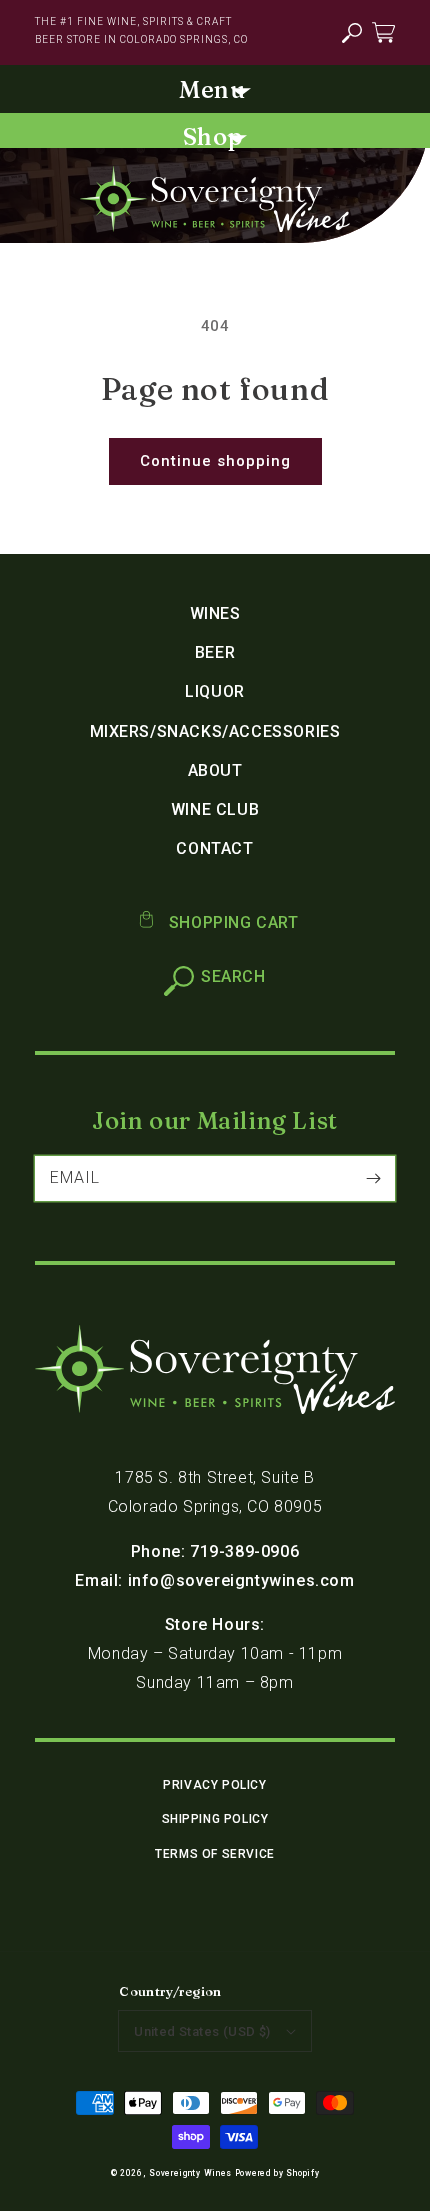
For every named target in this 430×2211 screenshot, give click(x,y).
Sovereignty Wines (190, 2173)
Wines (215, 613)
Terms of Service (215, 1854)
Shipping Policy (215, 1819)
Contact (214, 848)
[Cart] (383, 31)
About (215, 770)
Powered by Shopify (277, 2173)
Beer (215, 652)
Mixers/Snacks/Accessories (215, 731)
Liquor (215, 691)
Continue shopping (215, 461)
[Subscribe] (373, 1178)
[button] (351, 33)
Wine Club (215, 809)
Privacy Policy (214, 1785)
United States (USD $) (202, 2031)
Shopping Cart (231, 922)
